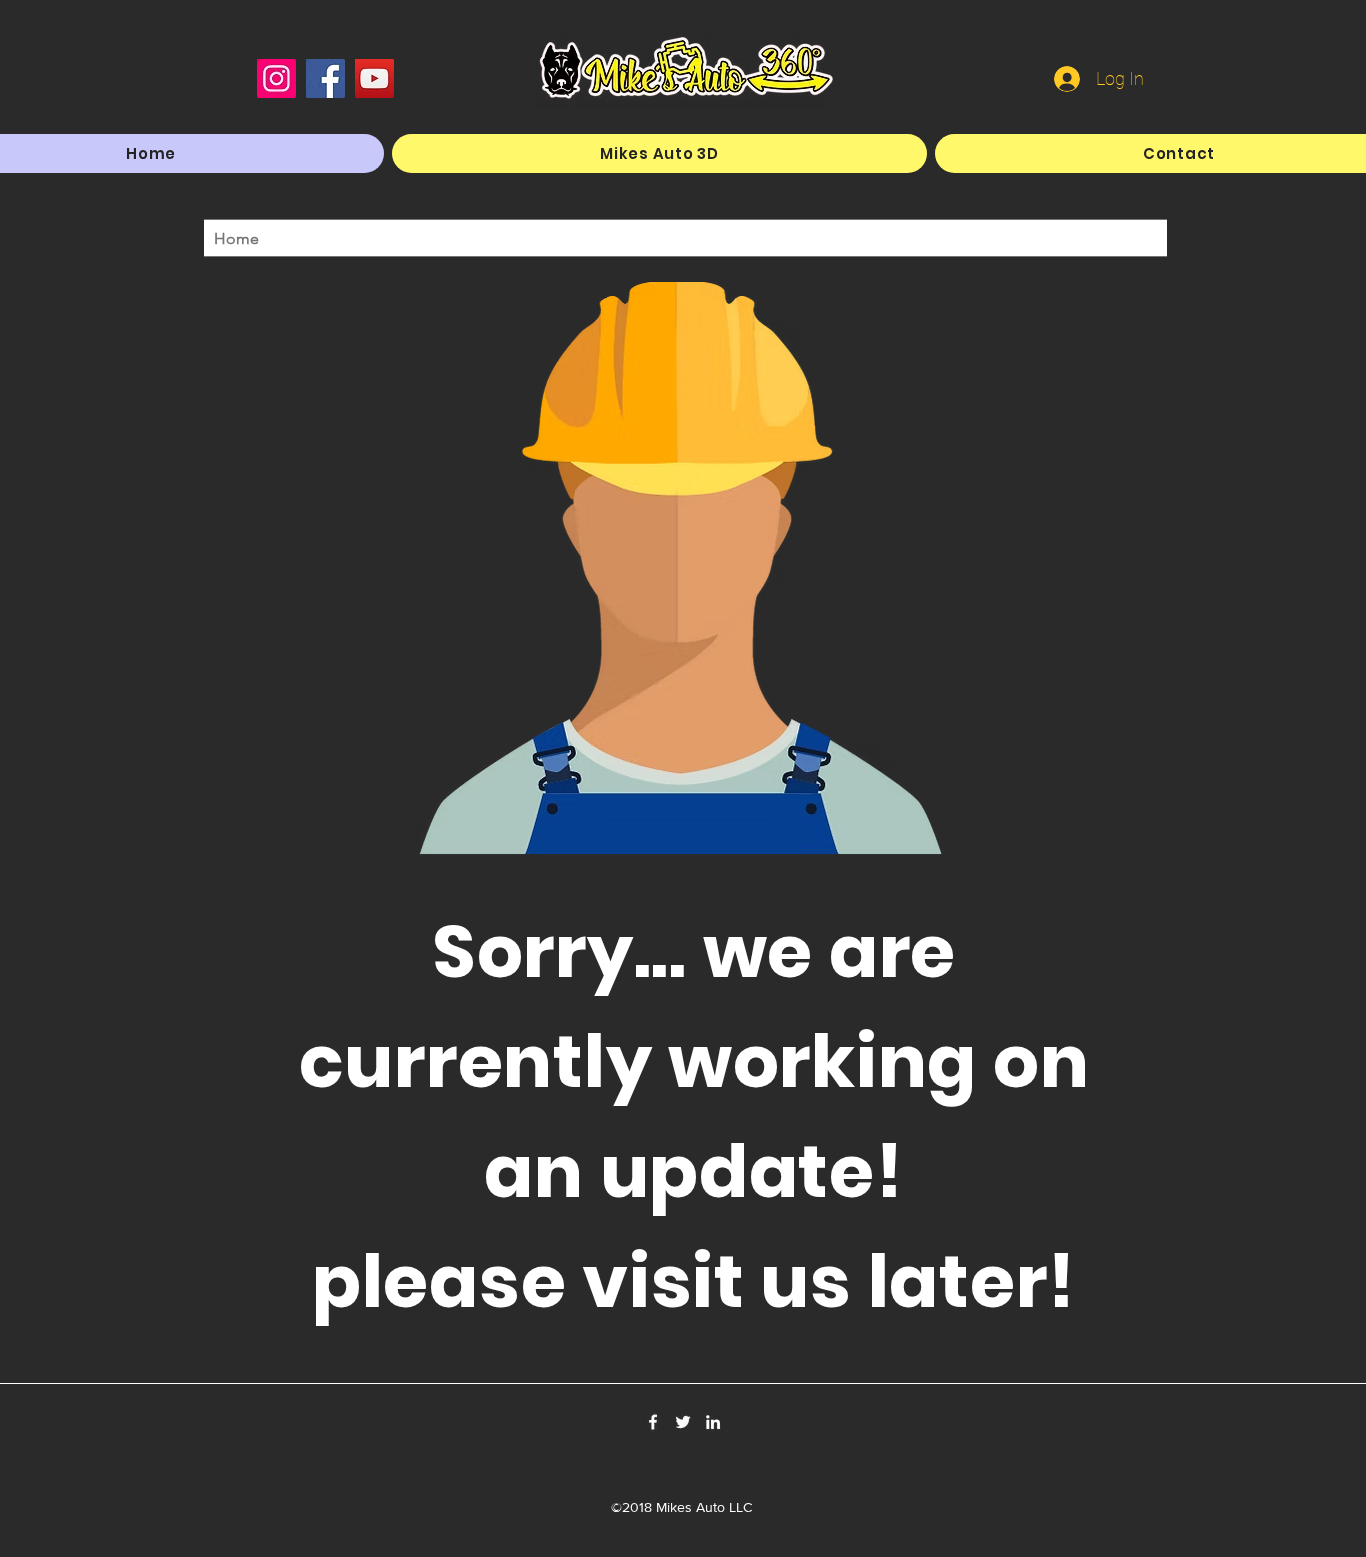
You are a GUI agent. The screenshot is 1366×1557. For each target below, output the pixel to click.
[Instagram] (276, 78)
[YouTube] (374, 78)
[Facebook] (325, 78)
